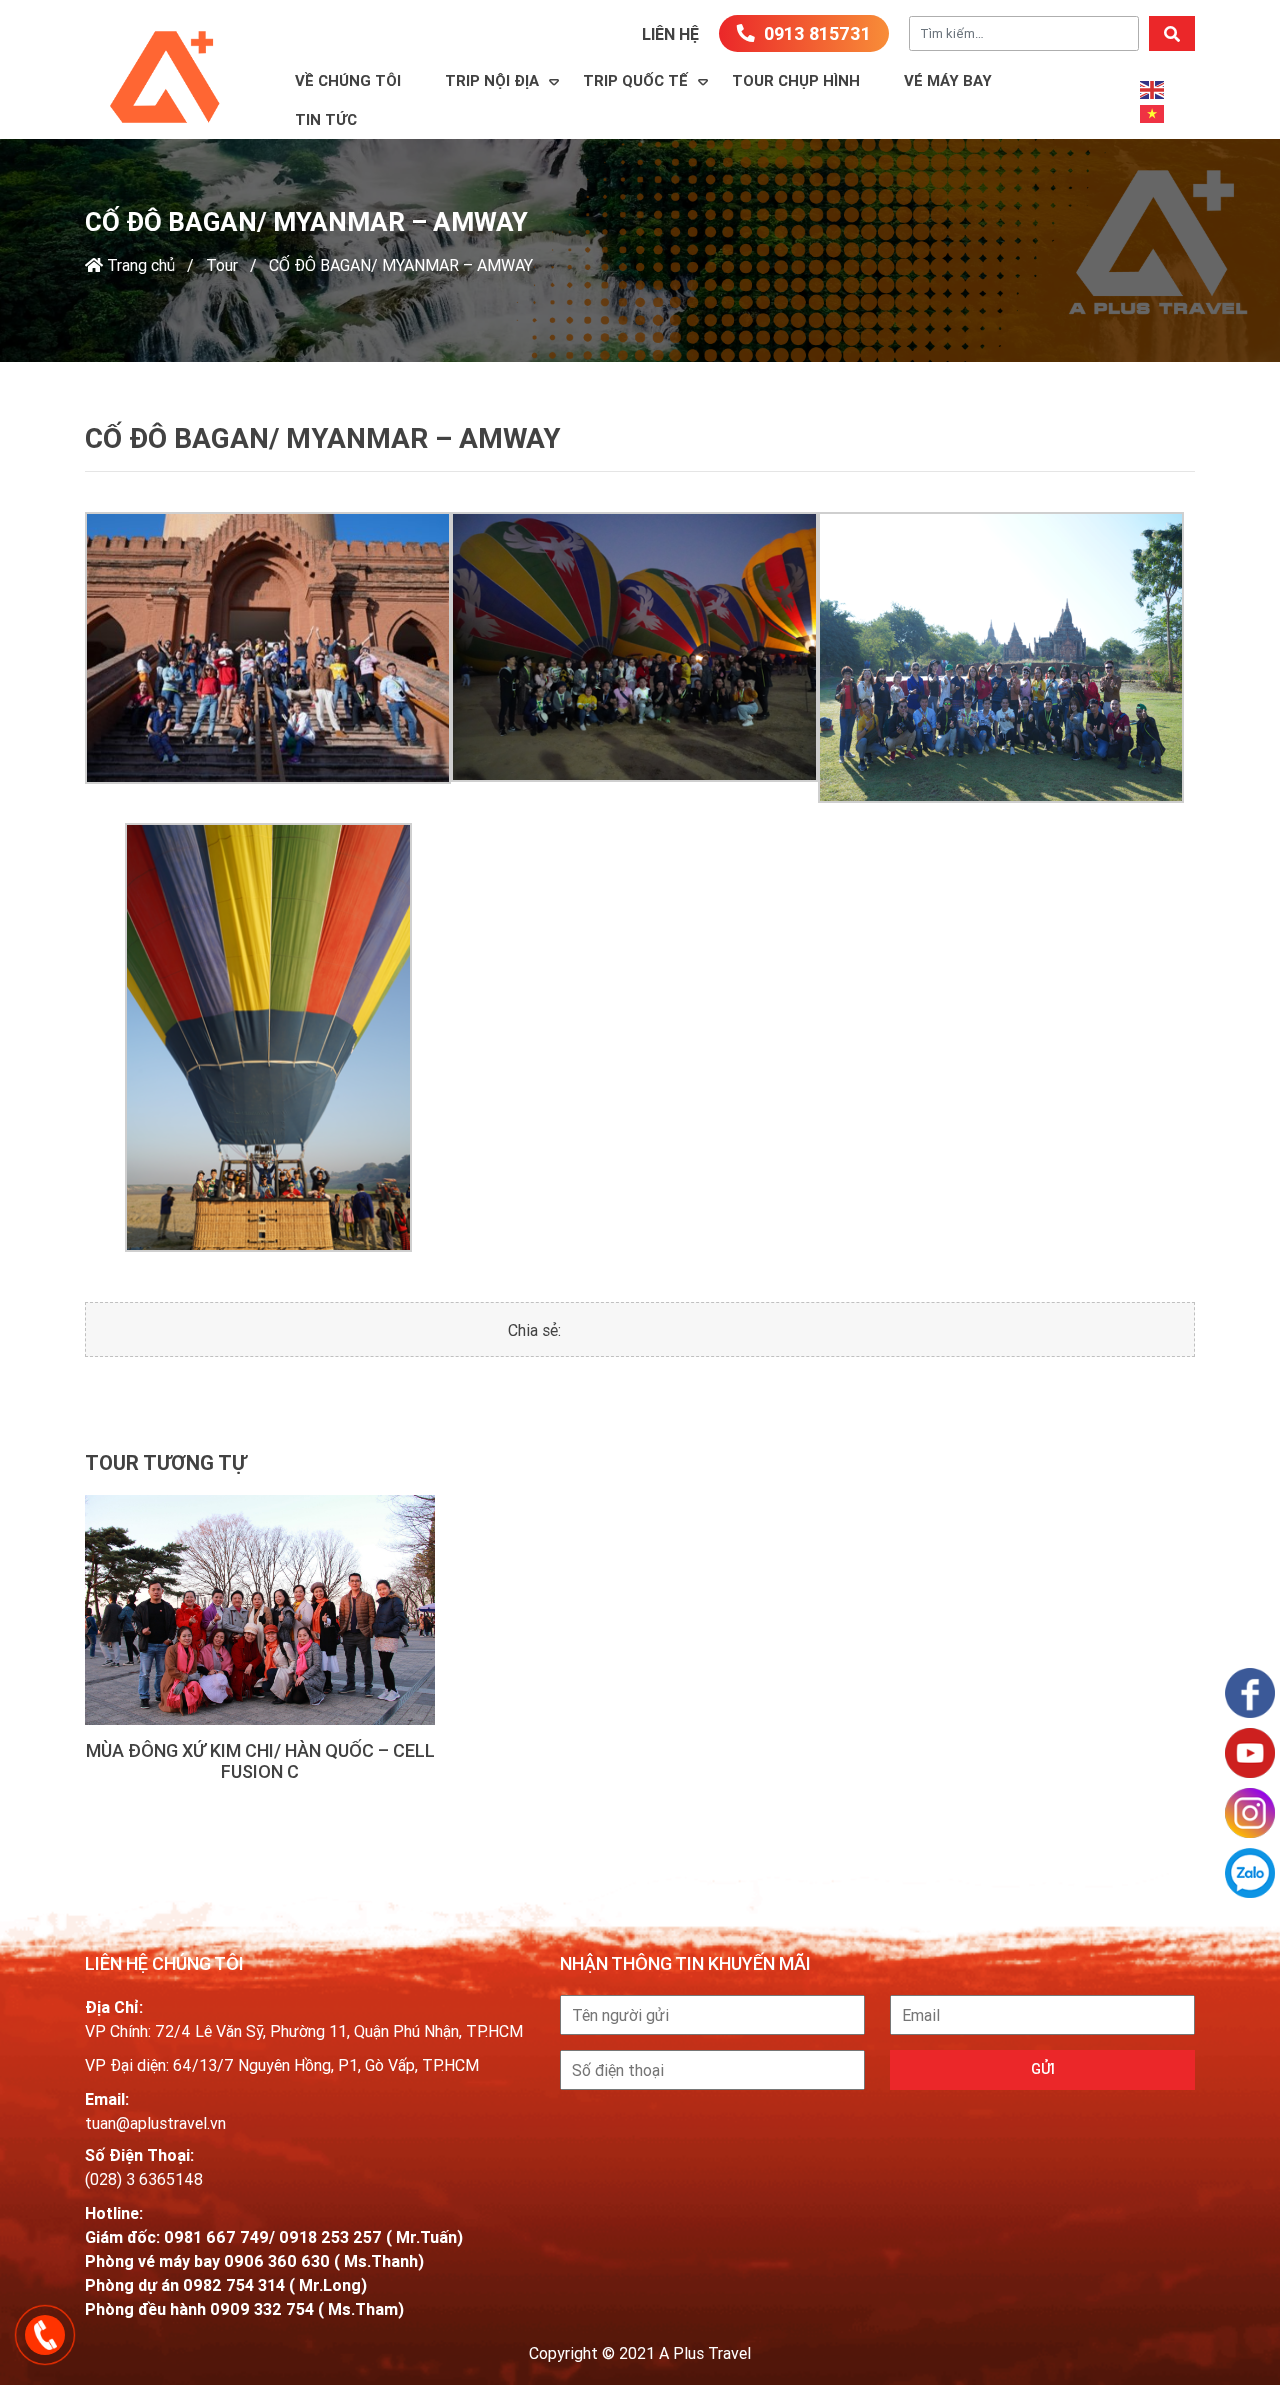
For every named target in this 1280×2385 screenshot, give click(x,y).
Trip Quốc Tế (635, 80)
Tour (222, 265)
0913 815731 (815, 33)
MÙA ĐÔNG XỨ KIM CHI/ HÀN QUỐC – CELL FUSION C (260, 1761)
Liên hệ (670, 34)
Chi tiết (260, 1610)
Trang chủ (139, 265)
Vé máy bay (948, 80)
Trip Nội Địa (492, 80)
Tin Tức (326, 119)
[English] (1153, 89)
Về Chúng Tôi (348, 80)
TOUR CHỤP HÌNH (796, 80)
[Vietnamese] (1153, 113)
